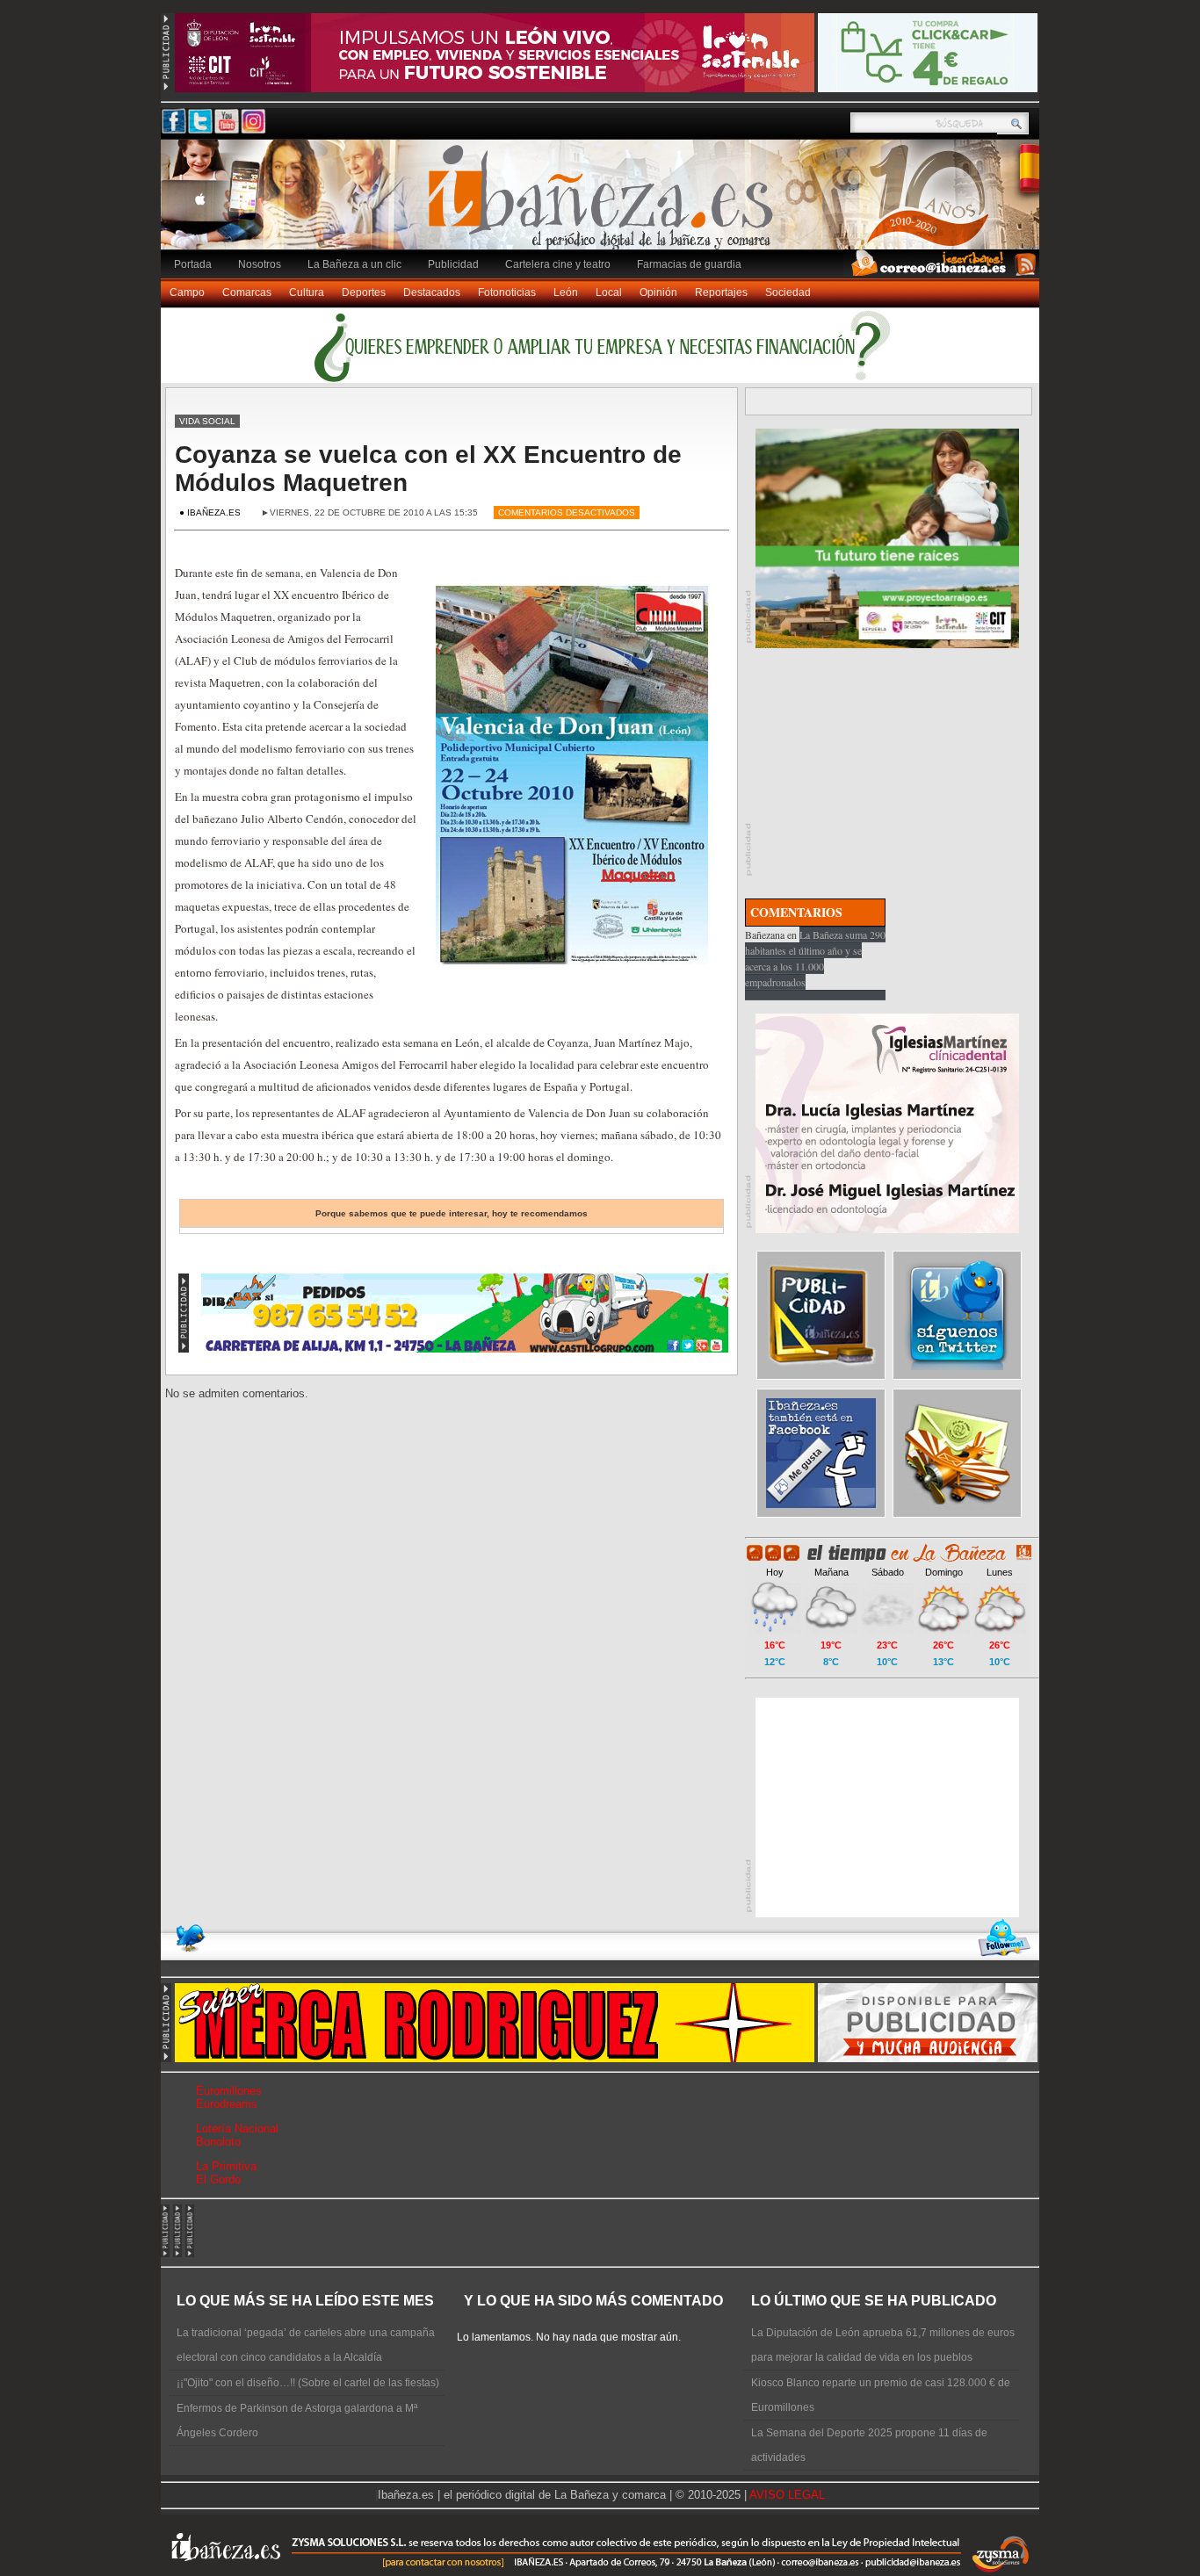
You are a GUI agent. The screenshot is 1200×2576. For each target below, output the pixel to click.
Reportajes (721, 292)
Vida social (207, 421)
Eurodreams (227, 2104)
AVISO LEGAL (787, 2495)
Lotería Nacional (237, 2129)
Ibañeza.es (604, 204)
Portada (193, 264)
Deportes (364, 292)
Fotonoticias (507, 292)
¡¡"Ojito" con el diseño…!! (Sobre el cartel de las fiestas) (308, 2383)
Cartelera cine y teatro (558, 264)
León (566, 292)
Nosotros (260, 264)
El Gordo (218, 2179)
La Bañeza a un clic (354, 264)
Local (609, 292)
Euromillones (229, 2091)
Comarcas (247, 292)
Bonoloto (218, 2142)
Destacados (432, 292)
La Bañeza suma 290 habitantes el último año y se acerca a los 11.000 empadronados (815, 958)
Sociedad (788, 292)
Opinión (658, 292)
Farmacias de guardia (689, 264)
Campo (187, 292)
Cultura (307, 292)
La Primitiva (226, 2166)
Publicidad (453, 264)
